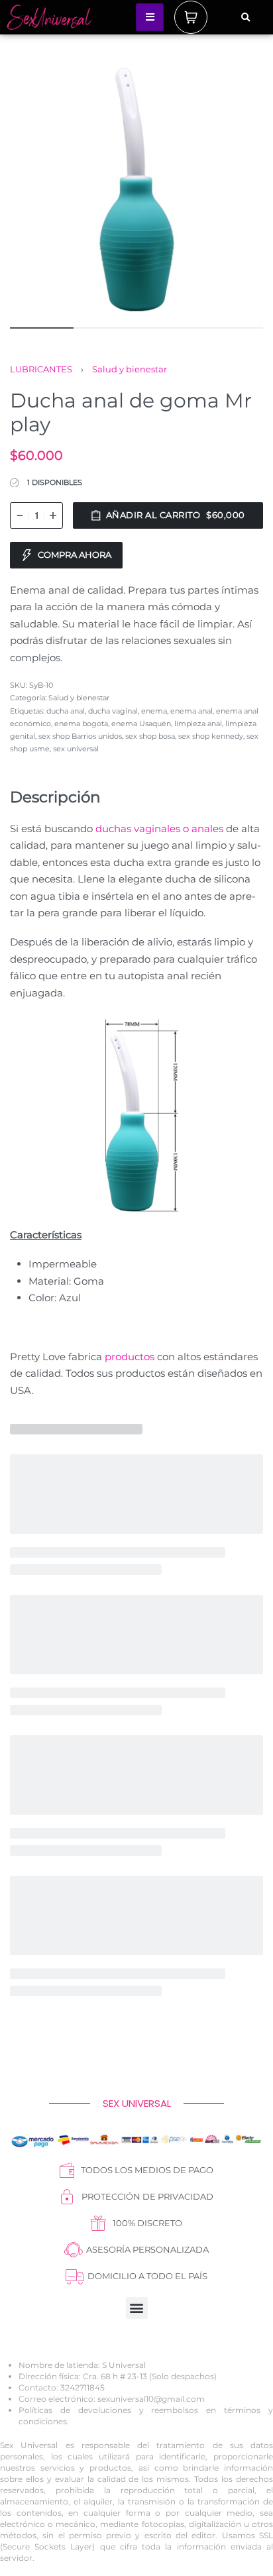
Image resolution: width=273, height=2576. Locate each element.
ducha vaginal (113, 711)
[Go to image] (42, 328)
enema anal (191, 711)
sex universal (76, 749)
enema (154, 711)
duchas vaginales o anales (159, 829)
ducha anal (66, 711)
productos (130, 1357)
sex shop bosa (150, 736)
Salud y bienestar (130, 369)
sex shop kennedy (211, 736)
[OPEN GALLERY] (136, 188)
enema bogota (81, 724)
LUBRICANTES (41, 369)
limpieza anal (198, 724)
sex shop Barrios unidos (80, 736)
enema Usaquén (141, 724)
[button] (246, 18)
